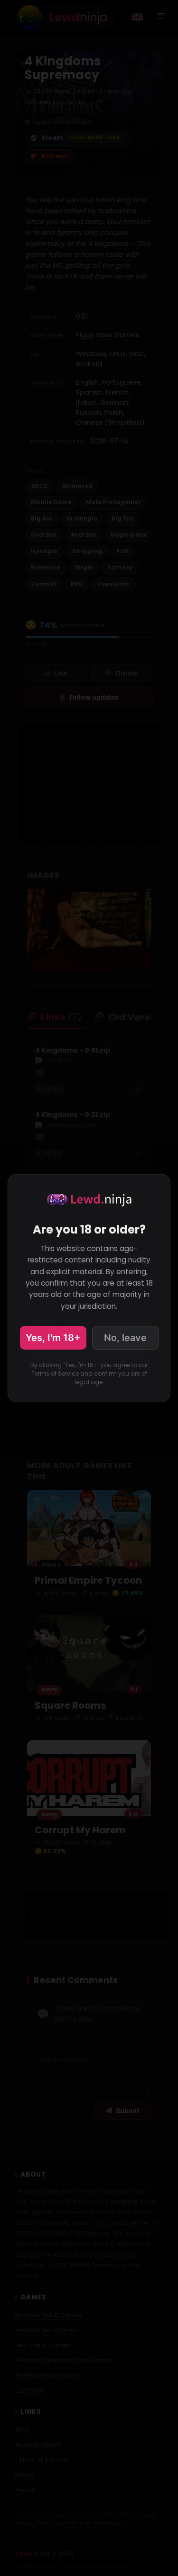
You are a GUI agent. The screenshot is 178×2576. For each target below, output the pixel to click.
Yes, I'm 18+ (53, 1338)
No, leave (125, 1338)
